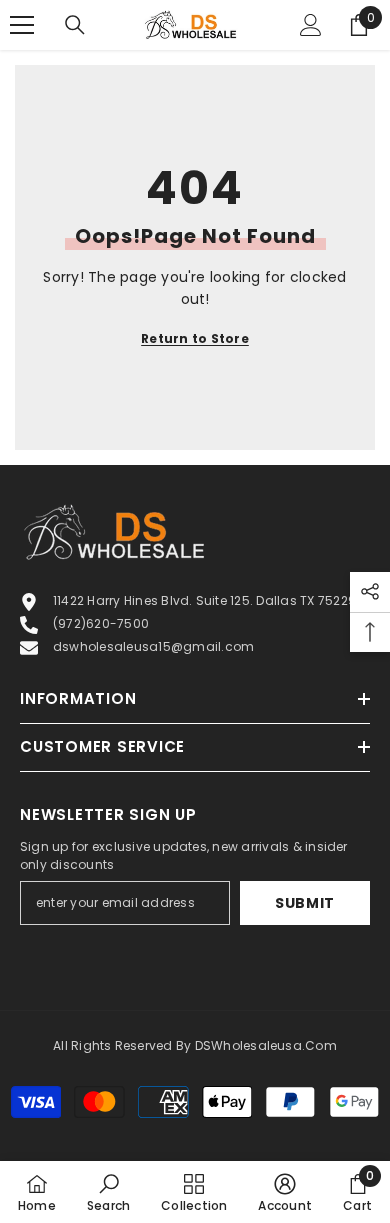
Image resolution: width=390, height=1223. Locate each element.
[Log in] (311, 25)
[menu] (22, 25)
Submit (305, 903)
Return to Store (195, 338)
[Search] (75, 25)
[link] (108, 1192)
